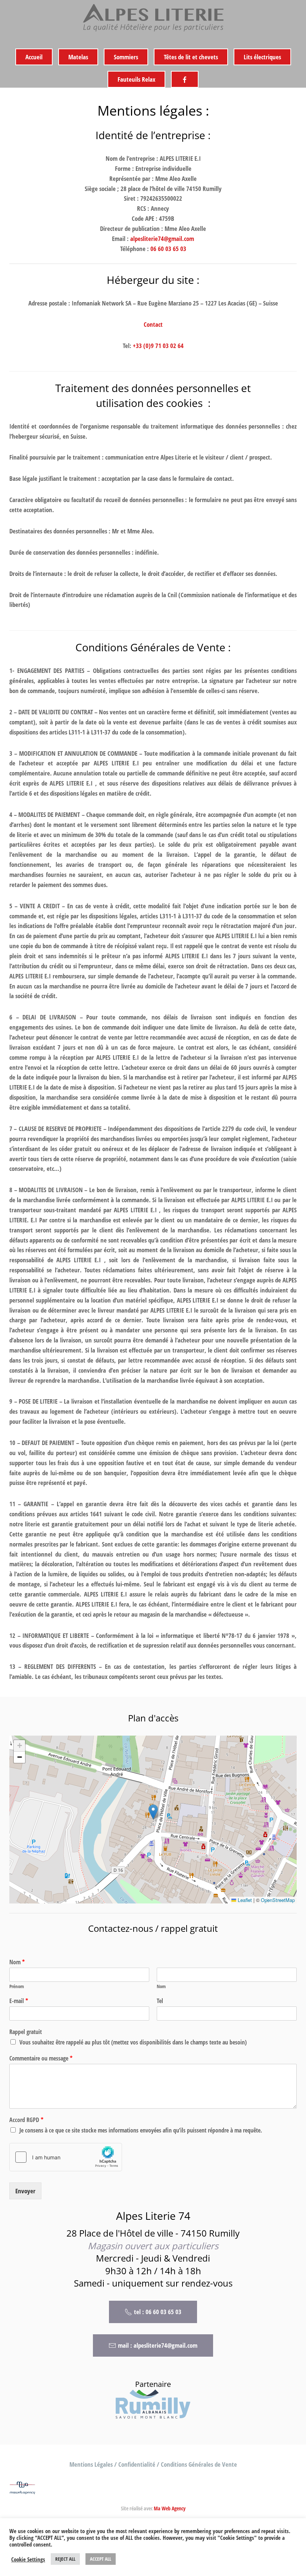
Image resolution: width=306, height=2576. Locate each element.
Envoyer (25, 2191)
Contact (153, 324)
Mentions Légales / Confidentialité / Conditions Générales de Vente (153, 2464)
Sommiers (126, 57)
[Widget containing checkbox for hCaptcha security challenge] (66, 2157)
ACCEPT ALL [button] (101, 2559)
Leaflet (244, 1900)
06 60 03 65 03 (168, 249)
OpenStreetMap (278, 1900)
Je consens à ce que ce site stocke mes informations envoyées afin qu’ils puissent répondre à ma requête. (141, 2130)
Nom (17, 1962)
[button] (153, 1812)
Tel (160, 2001)
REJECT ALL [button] (65, 2559)
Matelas (78, 57)
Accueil (34, 57)
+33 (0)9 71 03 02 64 (158, 346)
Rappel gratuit (26, 2032)
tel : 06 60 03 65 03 (158, 2312)
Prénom (17, 1986)
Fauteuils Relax (136, 79)
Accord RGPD (26, 2120)
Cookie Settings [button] (28, 2559)
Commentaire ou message (41, 2058)
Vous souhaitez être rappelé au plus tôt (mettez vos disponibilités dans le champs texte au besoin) (133, 2042)
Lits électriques (262, 57)
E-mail (19, 2001)
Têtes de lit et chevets (191, 57)
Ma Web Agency (170, 2508)
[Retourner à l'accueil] (153, 19)
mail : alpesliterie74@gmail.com (158, 2345)
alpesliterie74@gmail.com (162, 239)
